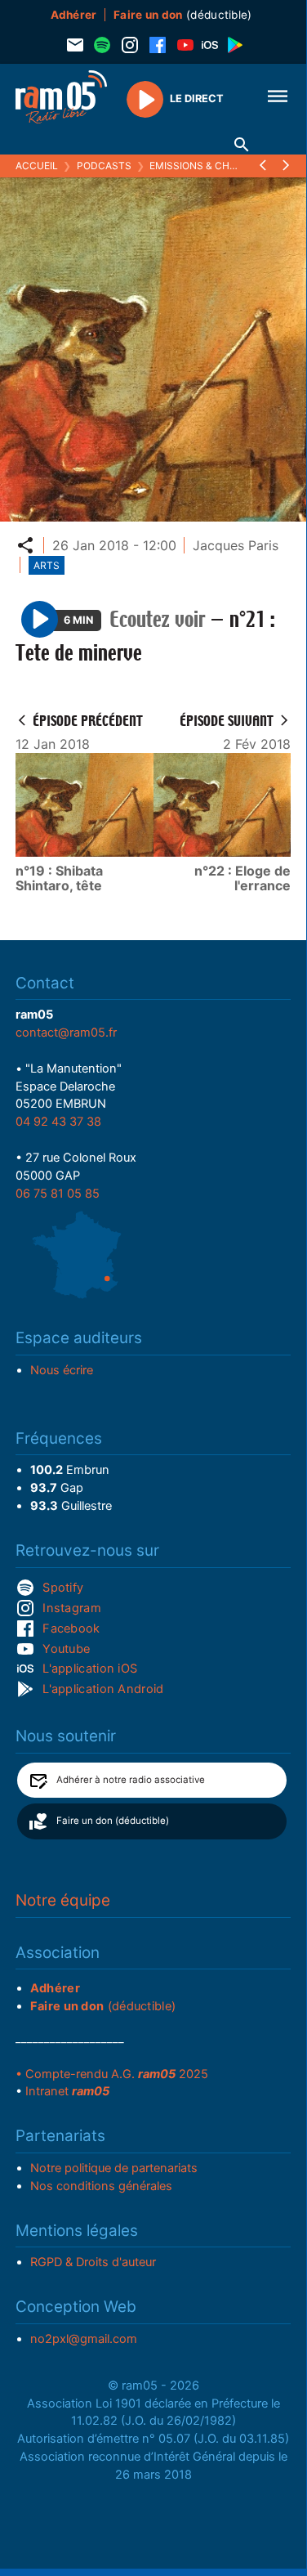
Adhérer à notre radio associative (131, 1780)
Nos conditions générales (101, 2186)
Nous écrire (62, 1370)
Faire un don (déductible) (113, 1821)
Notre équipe (63, 1900)
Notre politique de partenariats (114, 2168)
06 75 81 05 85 (58, 1194)
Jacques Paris (236, 545)
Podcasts (104, 166)
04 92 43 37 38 (58, 1122)
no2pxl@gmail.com (84, 2339)
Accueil (37, 166)
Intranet (67, 2091)
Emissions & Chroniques (215, 166)
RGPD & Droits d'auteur (93, 2262)
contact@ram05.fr (66, 1033)
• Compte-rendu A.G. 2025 (112, 2074)
